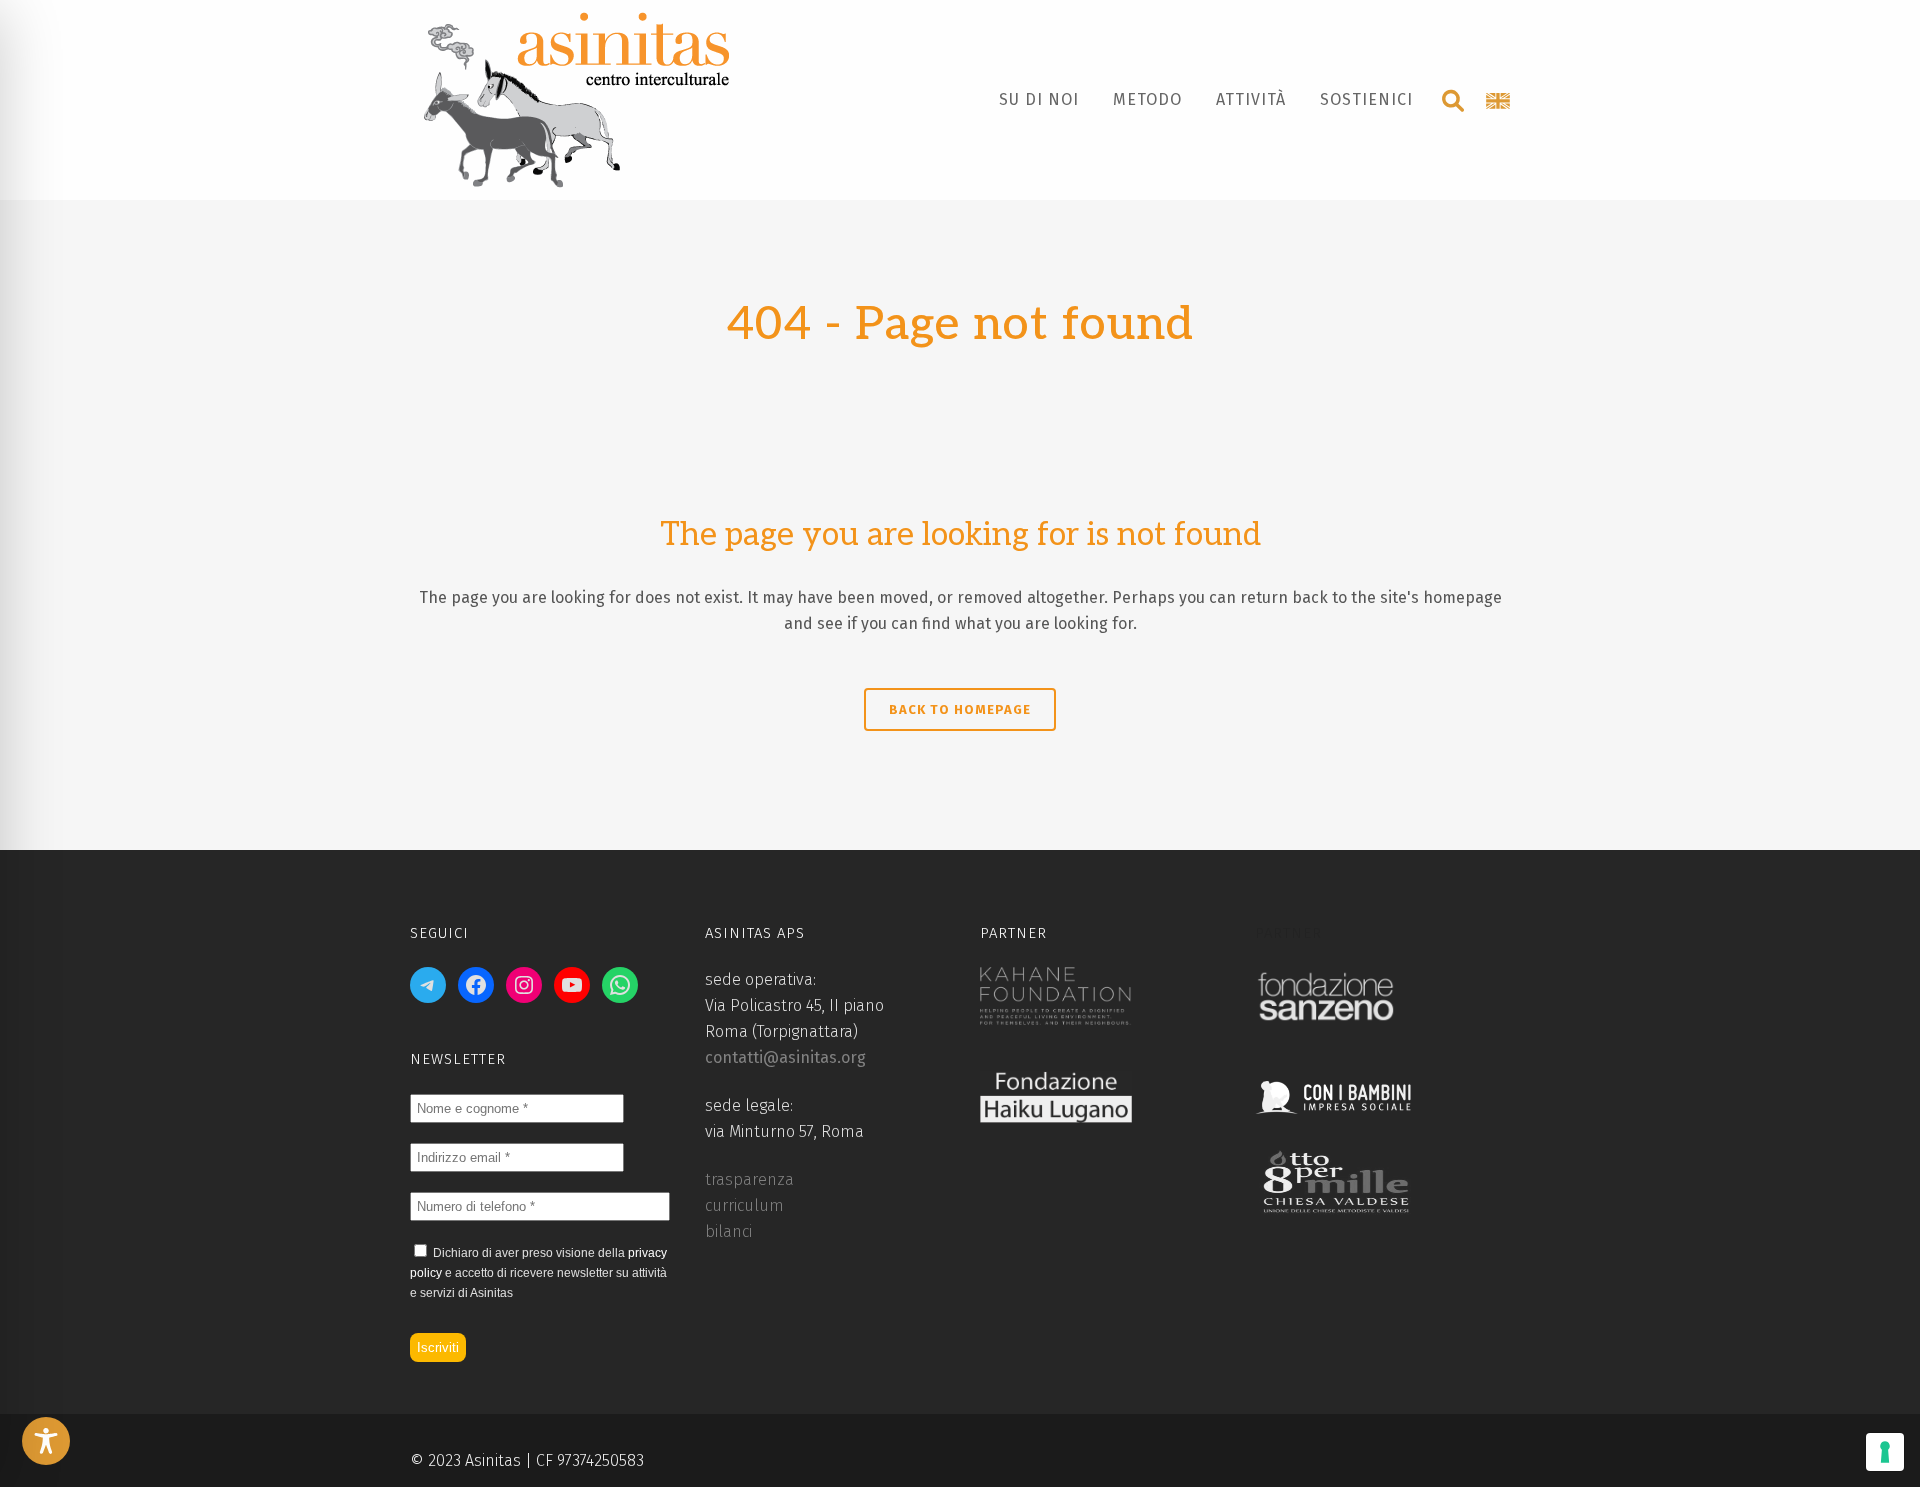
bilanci (728, 1231)
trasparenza (749, 1179)
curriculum (744, 1205)
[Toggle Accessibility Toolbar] (46, 1441)
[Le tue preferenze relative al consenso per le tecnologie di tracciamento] (1885, 1452)
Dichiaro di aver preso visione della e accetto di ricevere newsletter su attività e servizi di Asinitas (538, 1273)
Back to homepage (960, 709)
